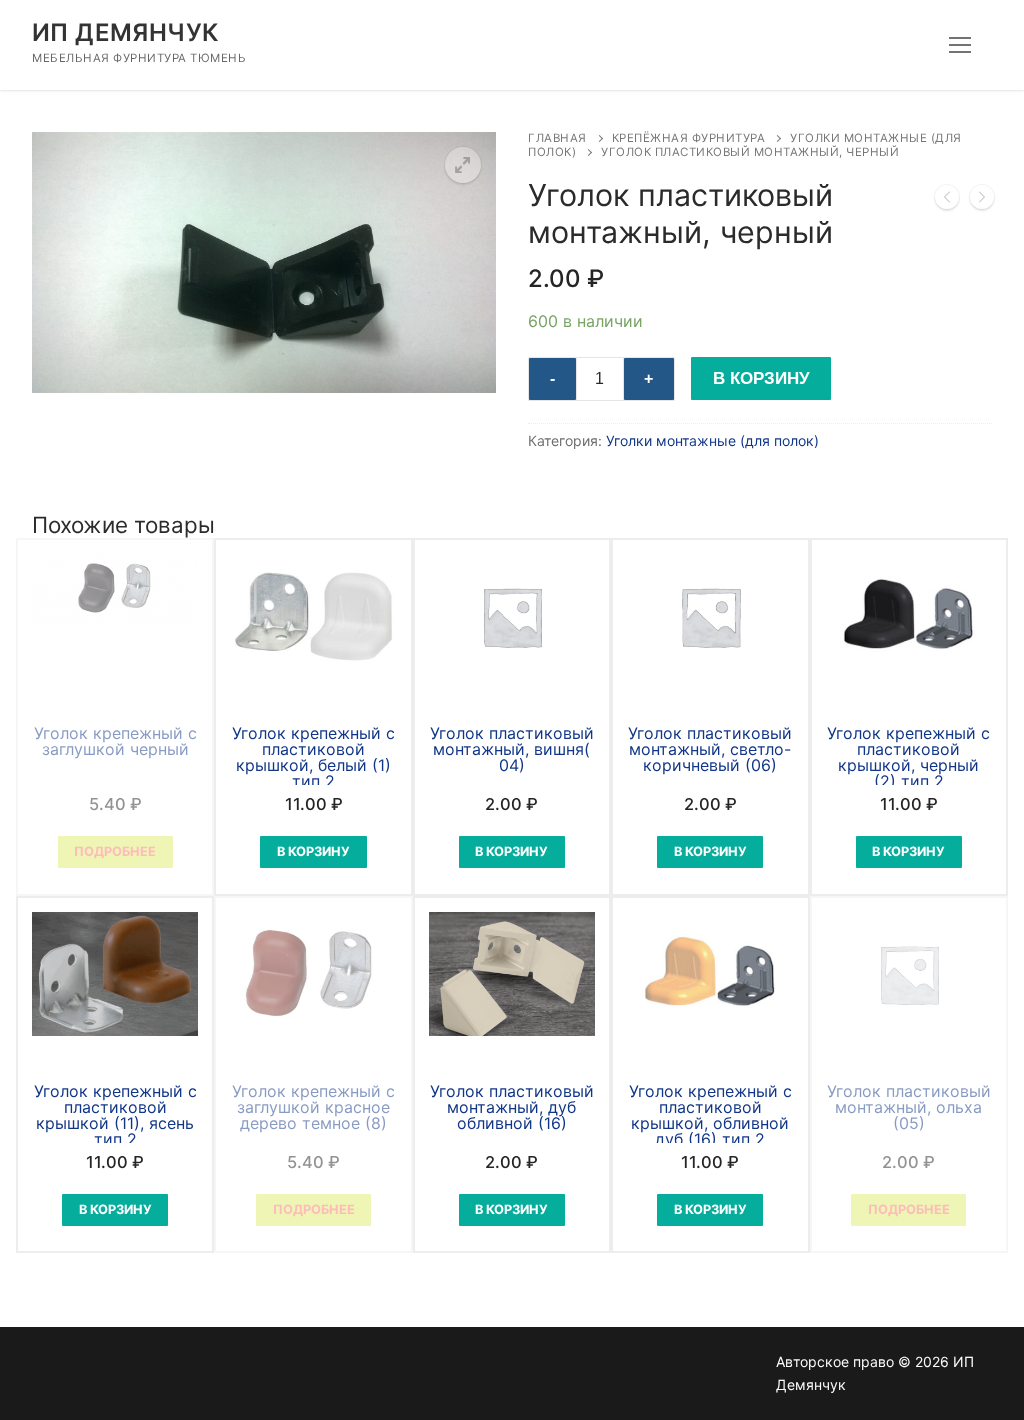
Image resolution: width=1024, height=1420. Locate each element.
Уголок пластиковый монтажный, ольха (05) (909, 1107)
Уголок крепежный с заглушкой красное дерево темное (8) (313, 1107)
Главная (557, 138)
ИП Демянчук (125, 32)
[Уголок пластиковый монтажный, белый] (982, 201)
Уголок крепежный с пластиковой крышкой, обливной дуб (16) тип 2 (710, 1115)
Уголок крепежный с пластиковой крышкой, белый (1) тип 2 (313, 757)
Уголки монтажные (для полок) (712, 440)
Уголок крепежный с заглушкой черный (115, 741)
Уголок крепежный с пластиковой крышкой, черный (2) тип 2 (908, 757)
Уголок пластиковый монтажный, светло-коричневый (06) (710, 749)
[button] (463, 165)
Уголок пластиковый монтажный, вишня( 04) (512, 749)
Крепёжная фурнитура (689, 138)
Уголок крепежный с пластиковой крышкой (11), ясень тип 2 (115, 1115)
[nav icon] (960, 45)
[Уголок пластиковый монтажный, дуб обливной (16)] (947, 201)
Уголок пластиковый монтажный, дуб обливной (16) (512, 1107)
